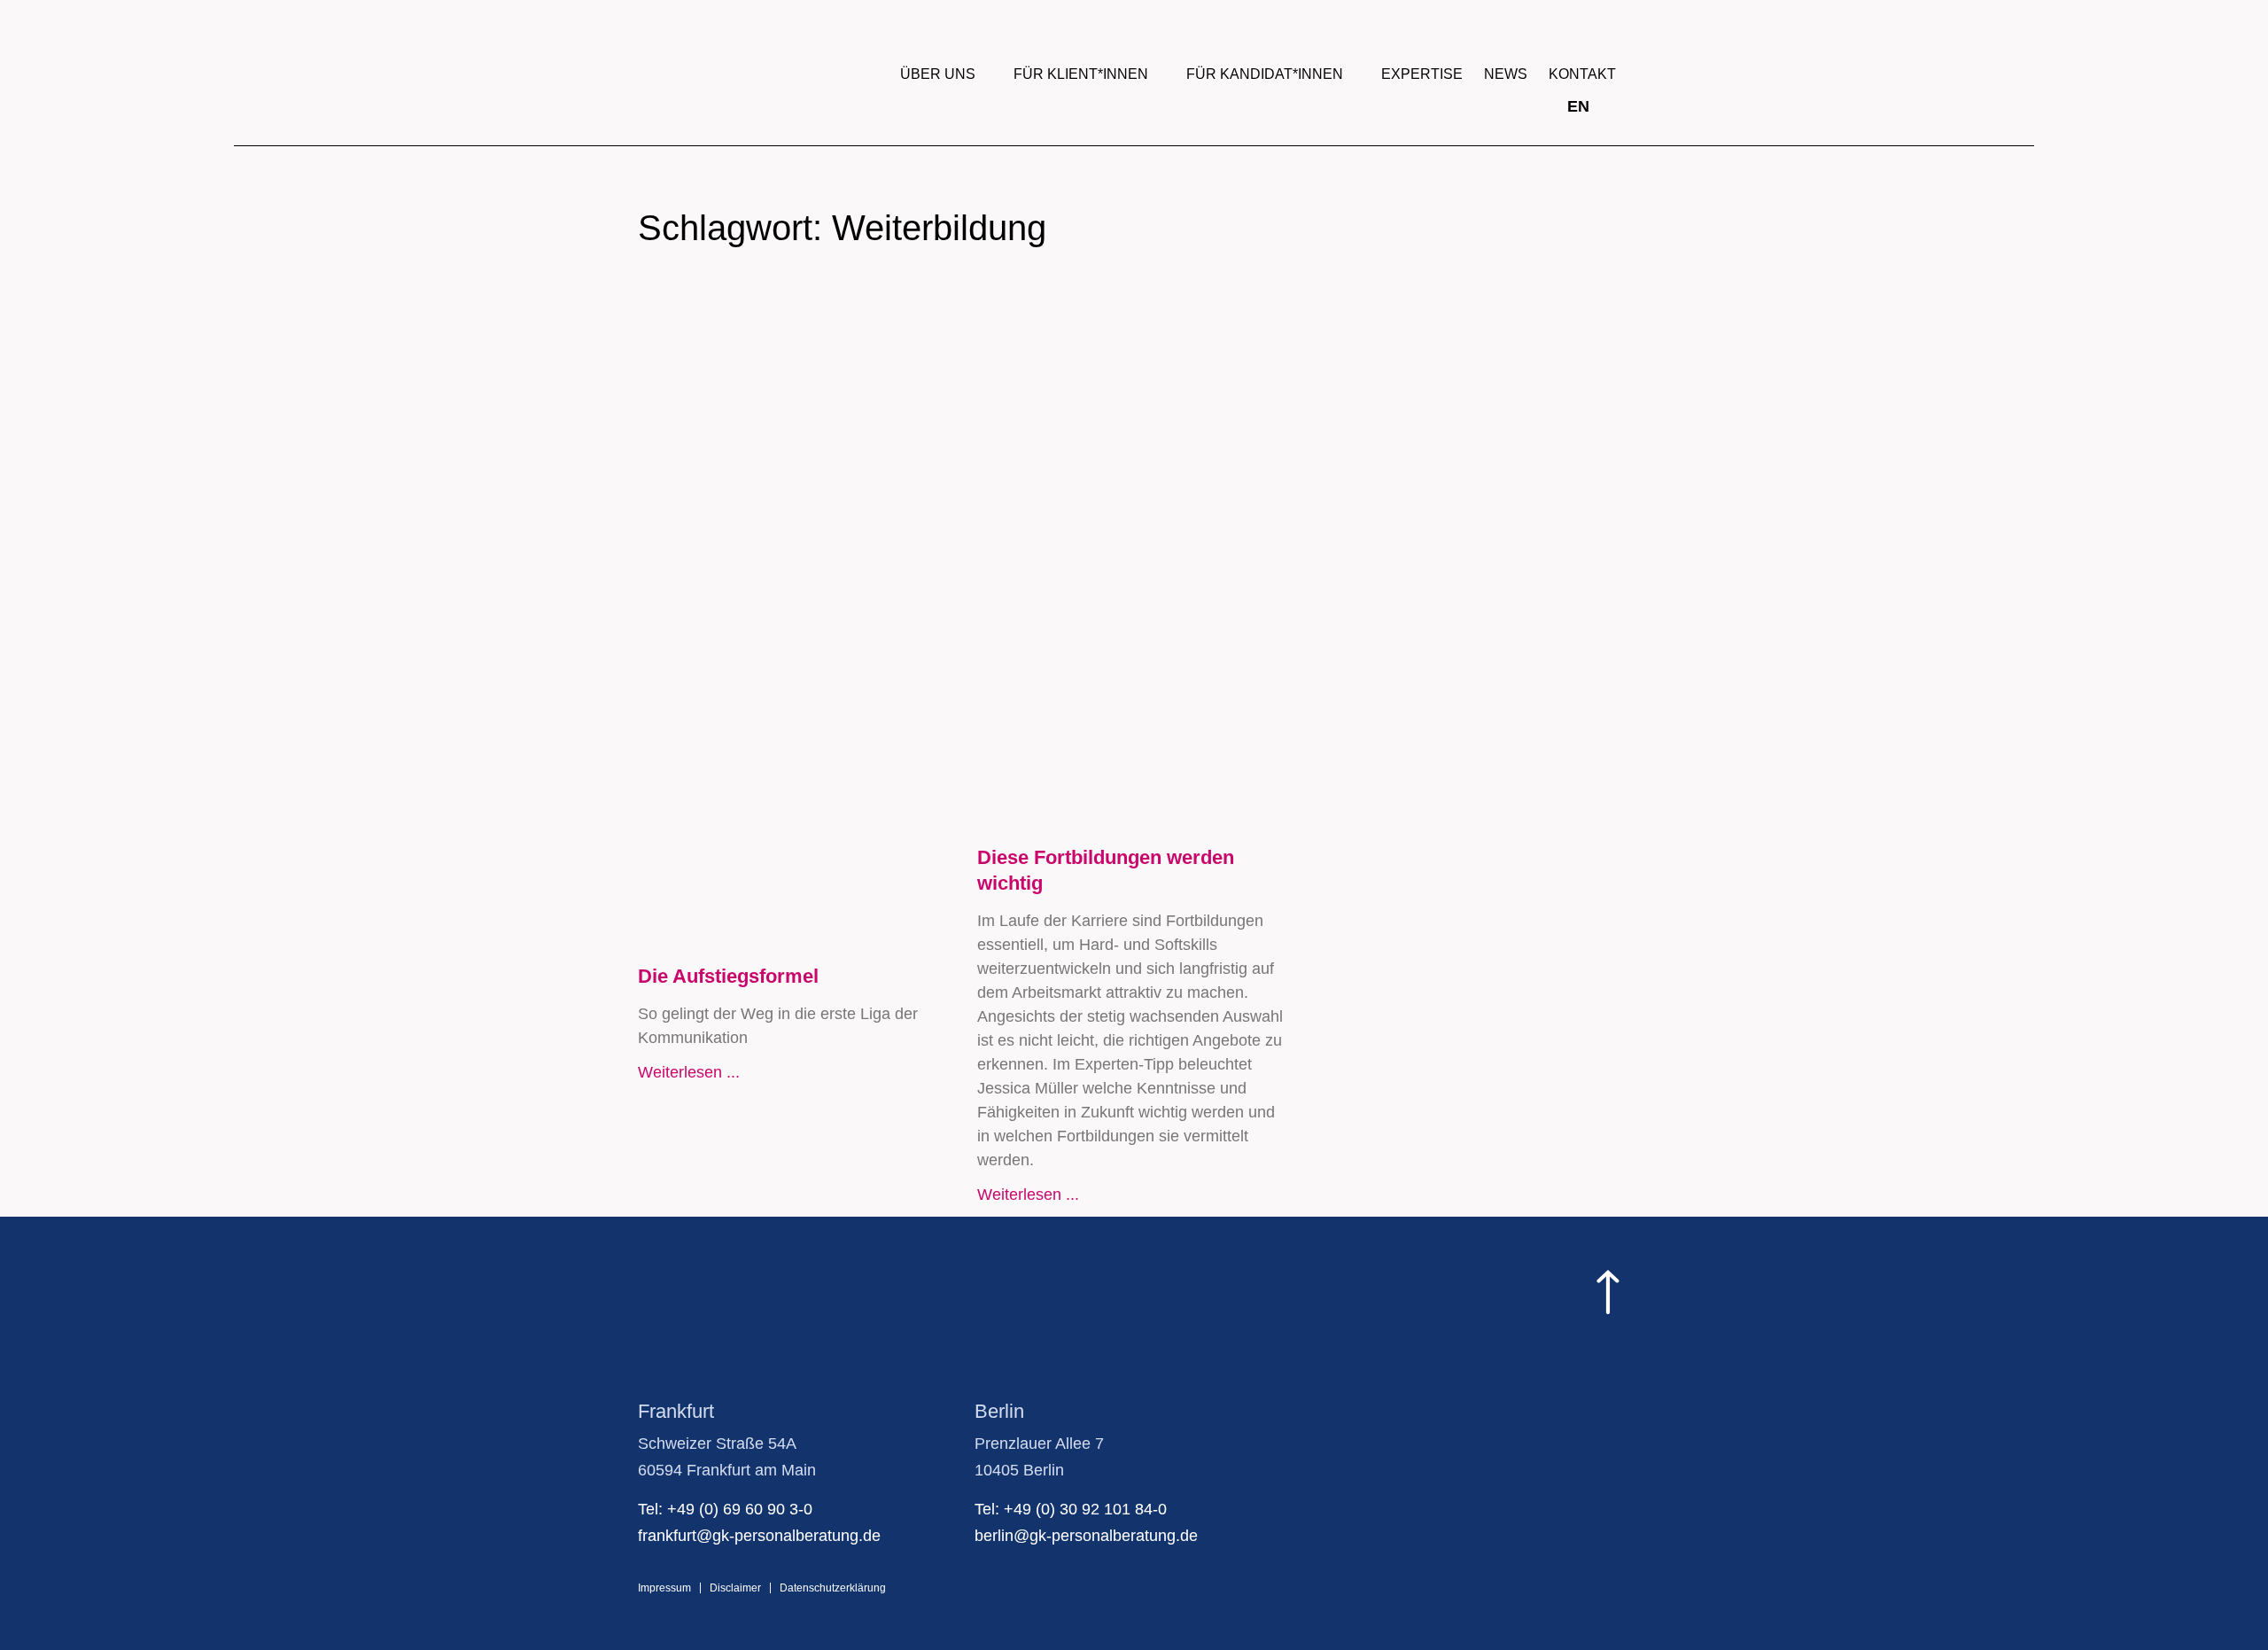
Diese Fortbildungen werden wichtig (1106, 870)
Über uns (938, 74)
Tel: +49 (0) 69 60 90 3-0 (725, 1509)
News (1506, 74)
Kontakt (1582, 74)
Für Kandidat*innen (1265, 74)
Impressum (664, 1588)
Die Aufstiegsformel (728, 976)
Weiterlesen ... (689, 1072)
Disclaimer (735, 1588)
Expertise (1422, 74)
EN (1578, 106)
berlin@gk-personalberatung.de (1086, 1536)
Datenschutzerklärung (833, 1588)
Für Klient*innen (1081, 74)
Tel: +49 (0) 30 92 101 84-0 (1071, 1509)
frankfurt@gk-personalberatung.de (759, 1536)
